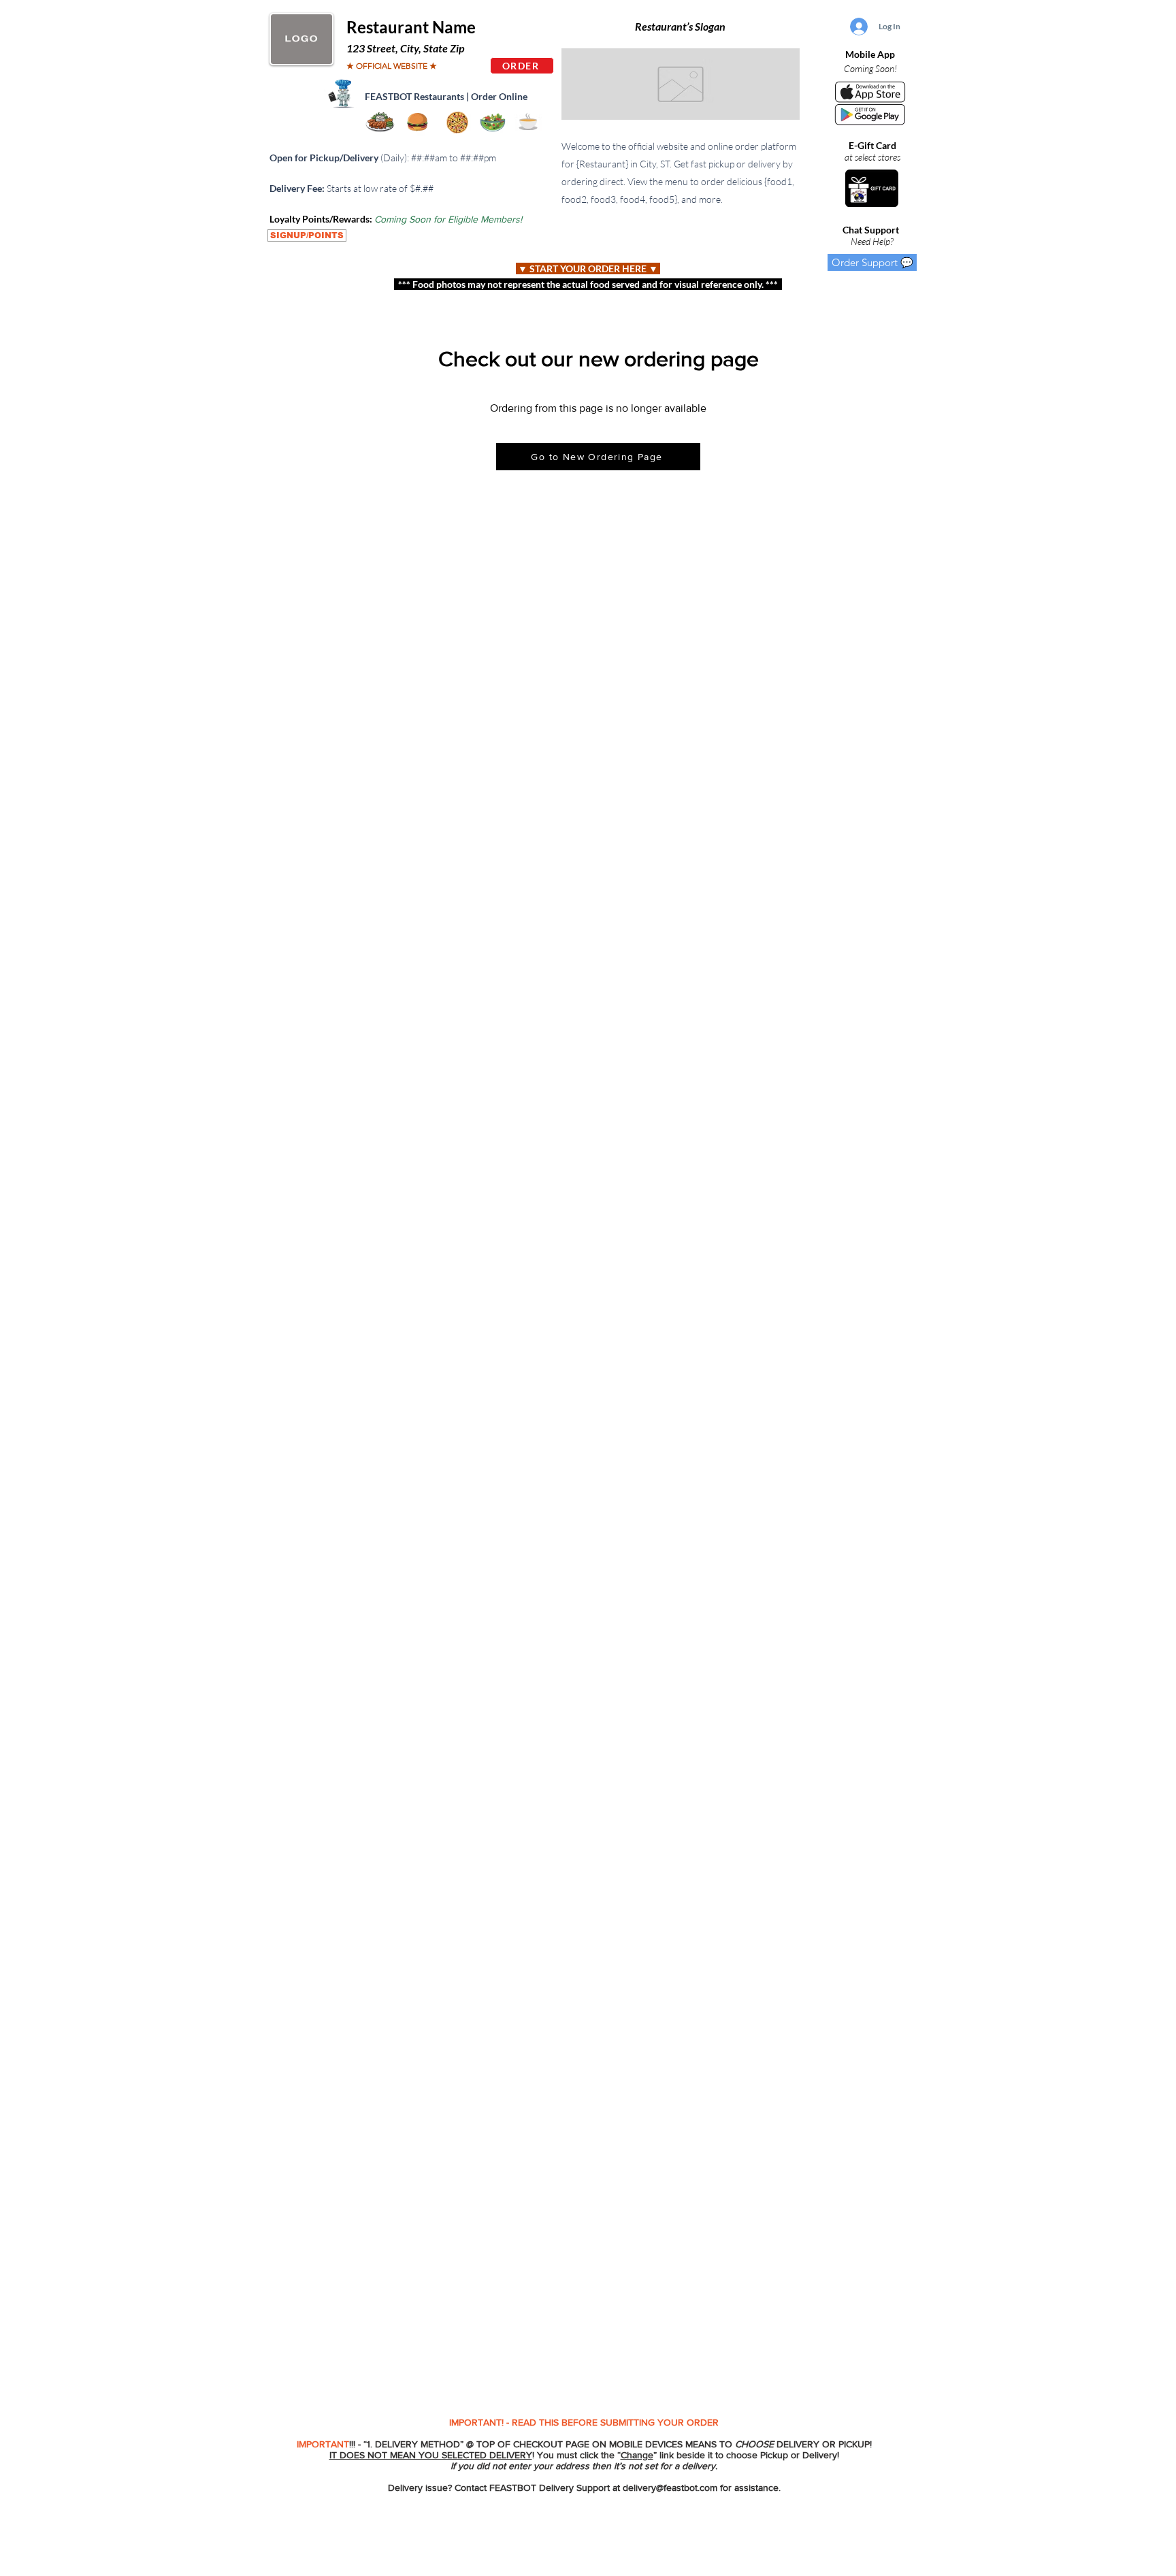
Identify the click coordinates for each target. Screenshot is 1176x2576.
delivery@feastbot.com (670, 2488)
